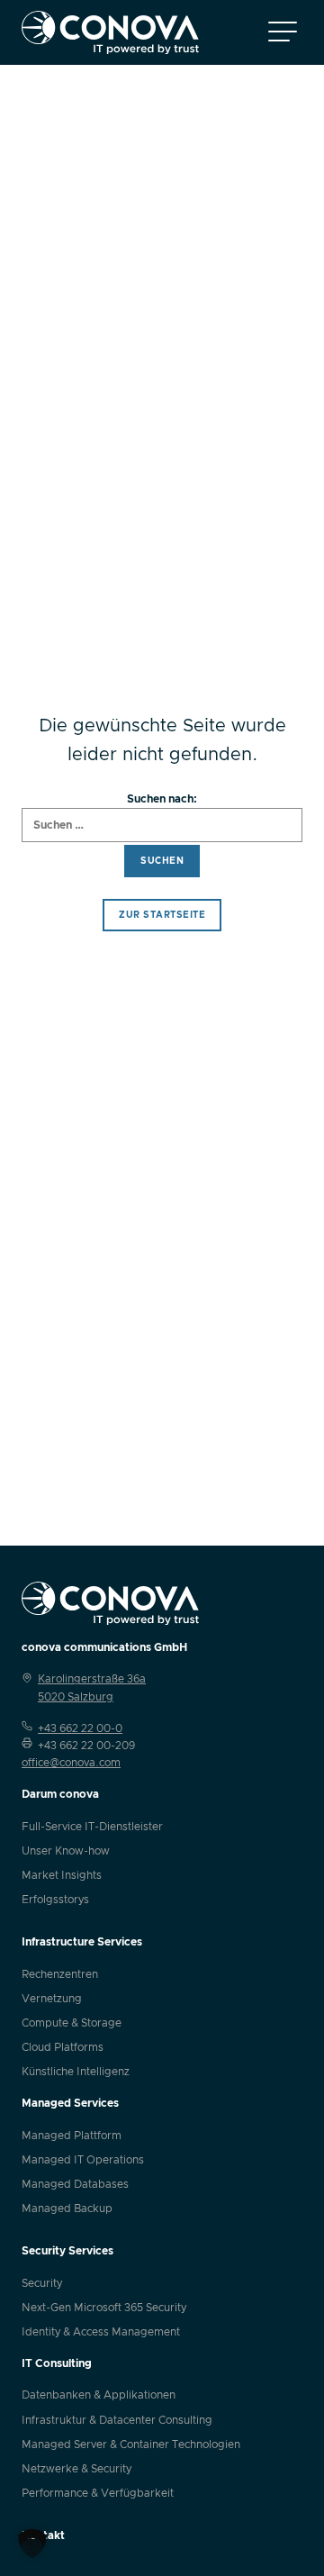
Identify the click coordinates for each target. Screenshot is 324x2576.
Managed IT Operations (83, 2160)
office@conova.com (71, 1763)
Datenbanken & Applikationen (99, 2395)
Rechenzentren (60, 1974)
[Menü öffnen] (283, 32)
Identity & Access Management (101, 2332)
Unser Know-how (66, 1851)
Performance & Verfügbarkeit (98, 2493)
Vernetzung (52, 1999)
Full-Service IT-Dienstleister (92, 1827)
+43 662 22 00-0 (80, 1728)
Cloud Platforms (63, 2047)
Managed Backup (67, 2209)
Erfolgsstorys (55, 1900)
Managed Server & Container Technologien (131, 2444)
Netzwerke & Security (76, 2469)
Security (42, 2283)
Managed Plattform (72, 2136)
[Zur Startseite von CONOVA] (110, 32)
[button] (32, 2544)
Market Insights (62, 1875)
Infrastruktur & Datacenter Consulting (117, 2420)
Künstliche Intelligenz (76, 2072)
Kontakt (43, 2535)
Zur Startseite (162, 915)
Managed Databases (75, 2184)
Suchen (162, 861)
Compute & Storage (72, 2023)
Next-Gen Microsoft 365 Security (104, 2308)
